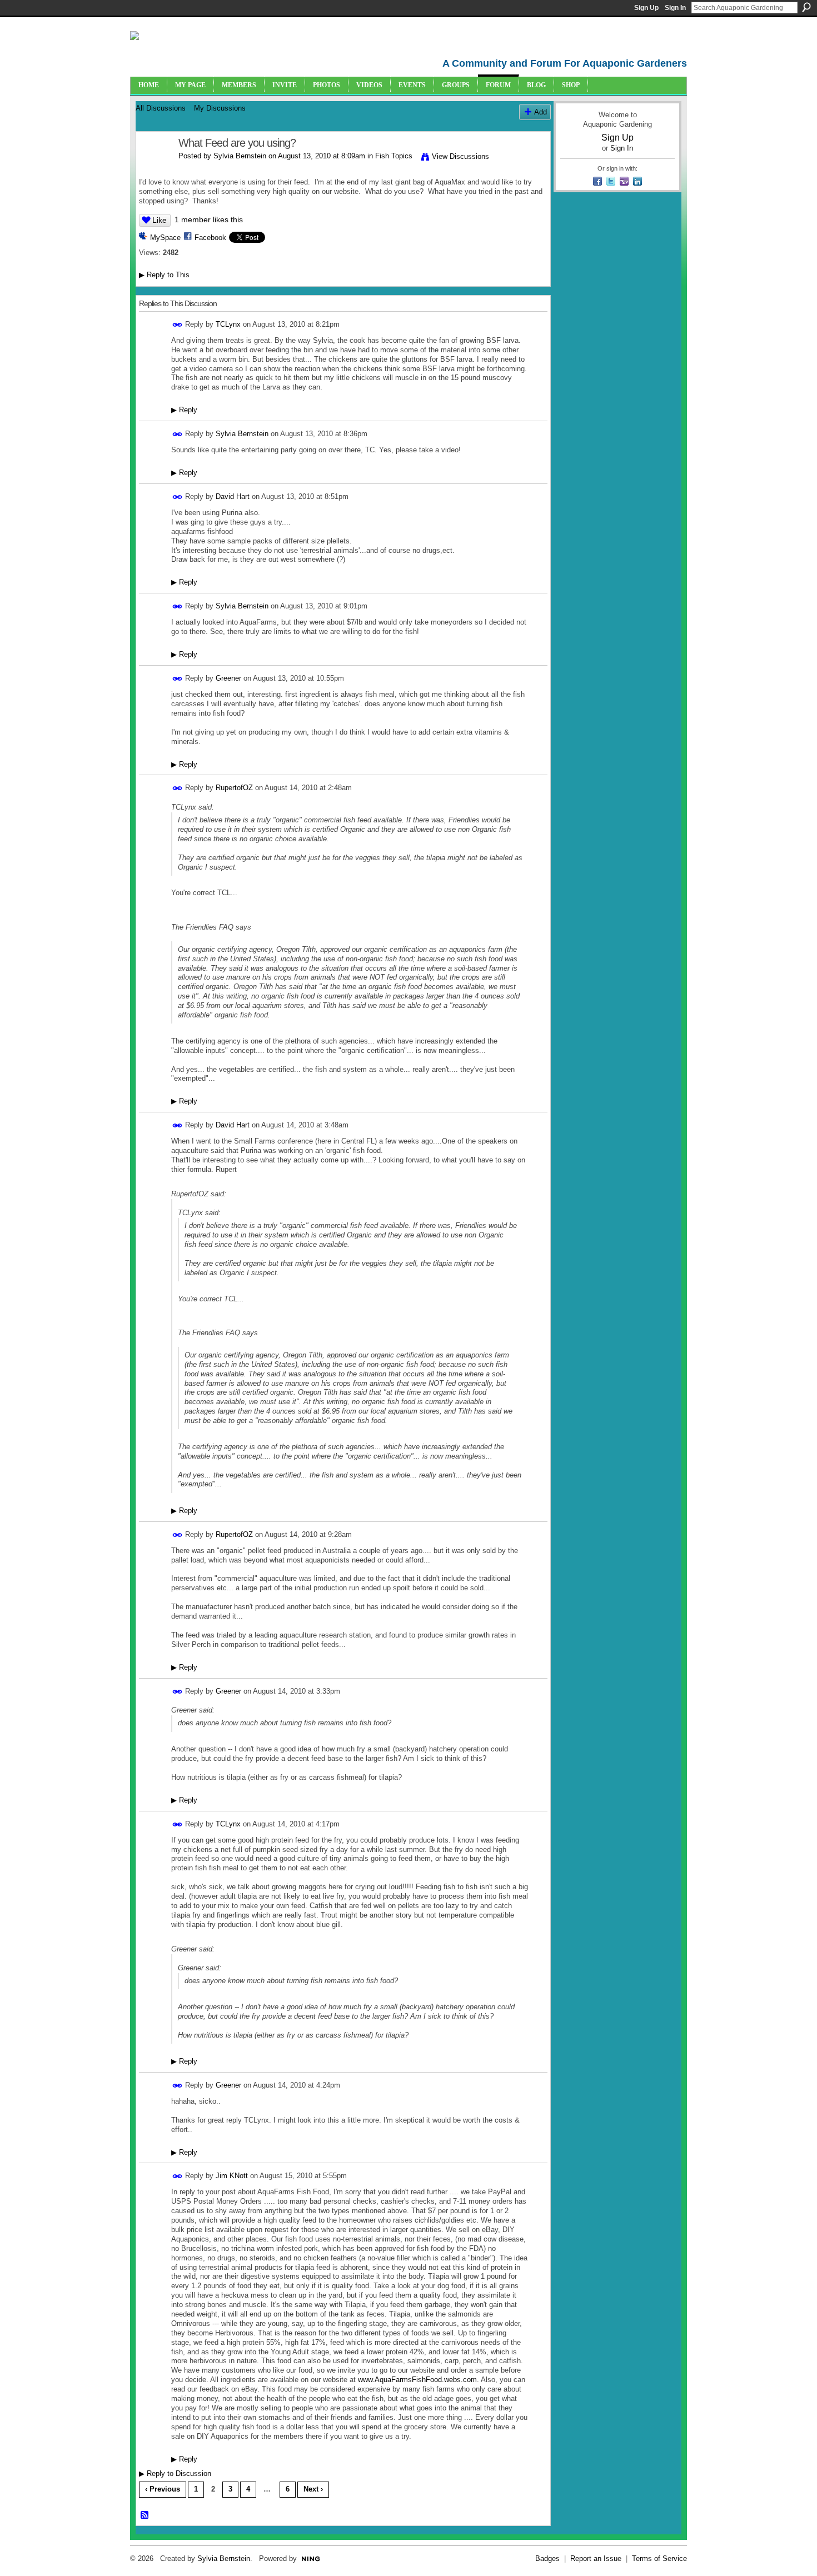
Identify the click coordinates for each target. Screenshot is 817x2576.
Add (540, 112)
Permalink (178, 325)
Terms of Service (659, 2558)
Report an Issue (596, 2558)
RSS (145, 2515)
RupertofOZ (234, 788)
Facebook (210, 238)
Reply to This (164, 275)
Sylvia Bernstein (240, 156)
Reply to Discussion (175, 2473)
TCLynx (228, 324)
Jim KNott (232, 2176)
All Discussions (161, 108)
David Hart (233, 496)
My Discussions (220, 108)
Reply (184, 410)
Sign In (675, 8)
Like (160, 220)
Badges (547, 2558)
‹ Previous (163, 2489)
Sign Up (646, 8)
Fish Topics (394, 156)
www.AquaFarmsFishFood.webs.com (417, 2380)
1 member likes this (209, 219)
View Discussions (460, 156)
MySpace (165, 238)
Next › (313, 2489)
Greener (228, 678)
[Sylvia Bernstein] (154, 167)
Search (806, 7)
